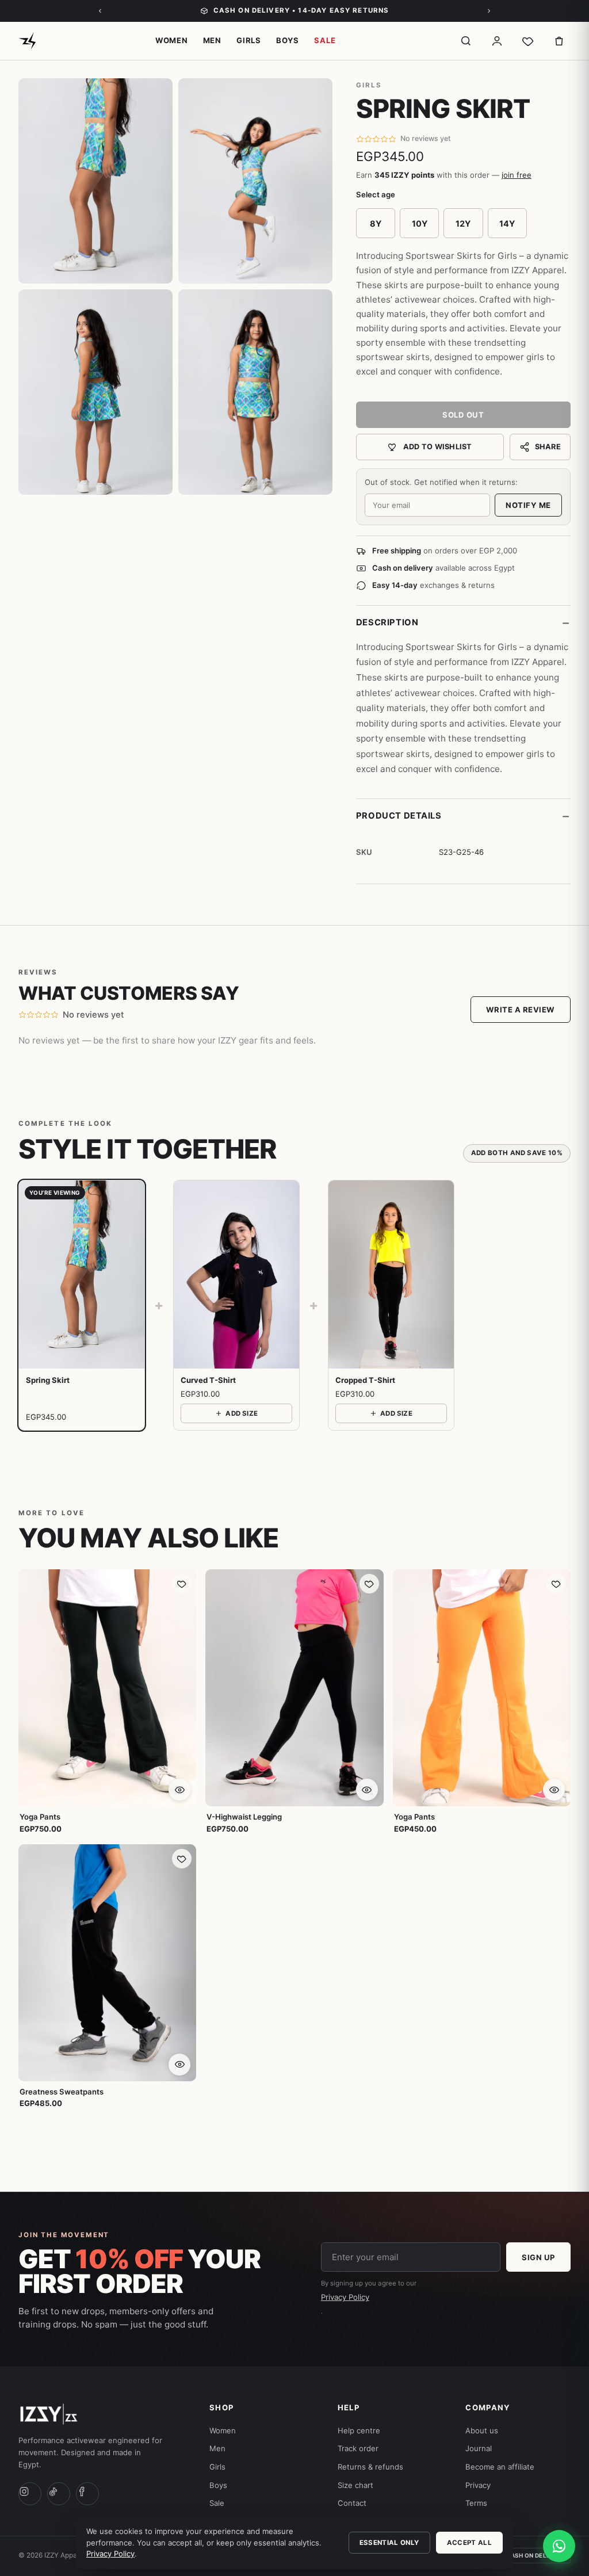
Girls (249, 40)
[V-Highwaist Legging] (294, 1688)
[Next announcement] (489, 11)
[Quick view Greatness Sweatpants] (179, 2065)
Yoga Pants (40, 1817)
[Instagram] (30, 2494)
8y (376, 223)
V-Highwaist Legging (244, 1817)
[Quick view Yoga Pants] (179, 1790)
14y (507, 223)
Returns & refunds (370, 2467)
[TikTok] (59, 2494)
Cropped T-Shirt (365, 1380)
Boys (288, 40)
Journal (479, 2448)
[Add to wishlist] (182, 1584)
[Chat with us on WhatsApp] (559, 2546)
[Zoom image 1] (95, 181)
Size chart (355, 2485)
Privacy (478, 2485)
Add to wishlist (438, 447)
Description (463, 622)
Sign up (538, 2257)
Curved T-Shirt (208, 1380)
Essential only (389, 2543)
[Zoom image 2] (255, 181)
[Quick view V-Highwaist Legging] (367, 1790)
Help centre (359, 2430)
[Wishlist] (528, 41)
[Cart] (559, 41)
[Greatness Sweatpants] (107, 1963)
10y (420, 223)
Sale (325, 40)
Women (172, 40)
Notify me (528, 505)
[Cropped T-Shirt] (391, 1274)
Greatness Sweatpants (62, 2092)
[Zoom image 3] (95, 392)
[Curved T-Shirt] (236, 1274)
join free (517, 175)
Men (212, 40)
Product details (463, 816)
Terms (476, 2503)
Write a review (521, 1010)
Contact (352, 2503)
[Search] (466, 41)
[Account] (497, 41)
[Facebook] (87, 2494)
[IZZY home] (27, 41)
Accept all (469, 2543)
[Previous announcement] (100, 11)
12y (463, 223)
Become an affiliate (500, 2467)
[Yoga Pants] (107, 1688)
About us (482, 2430)
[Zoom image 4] (255, 392)
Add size (242, 1413)
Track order (358, 2448)
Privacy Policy (345, 2297)
